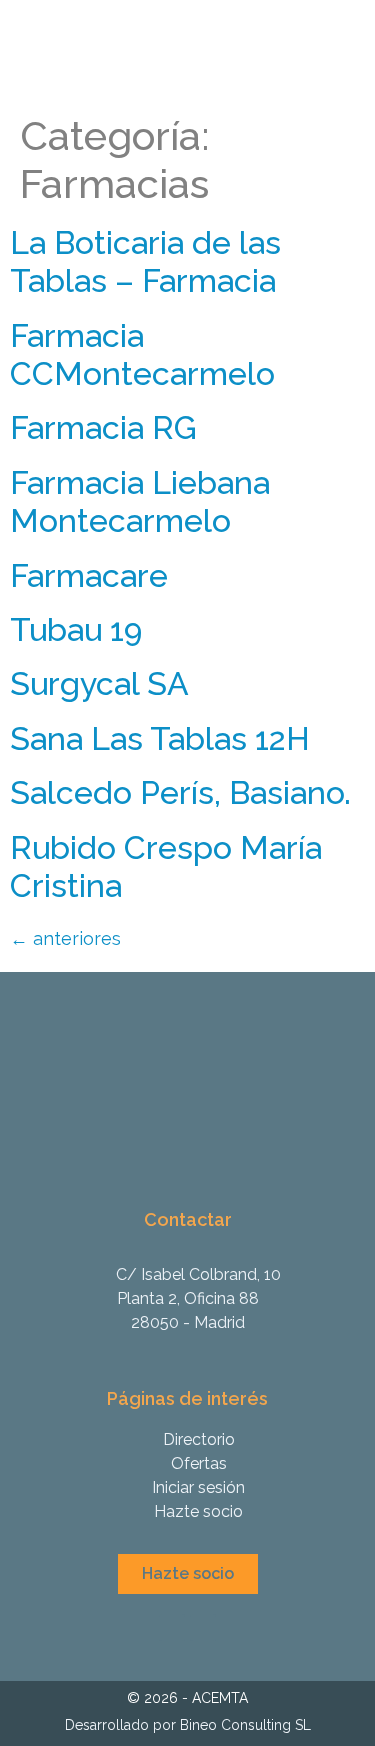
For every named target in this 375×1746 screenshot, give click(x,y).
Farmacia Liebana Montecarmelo (140, 501)
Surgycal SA (99, 683)
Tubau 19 (76, 629)
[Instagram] (172, 1627)
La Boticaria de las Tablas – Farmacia (145, 261)
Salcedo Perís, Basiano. (180, 792)
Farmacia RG (103, 427)
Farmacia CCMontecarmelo (142, 354)
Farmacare (89, 575)
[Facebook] (203, 1627)
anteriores (65, 938)
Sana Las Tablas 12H (160, 738)
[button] (188, 1574)
